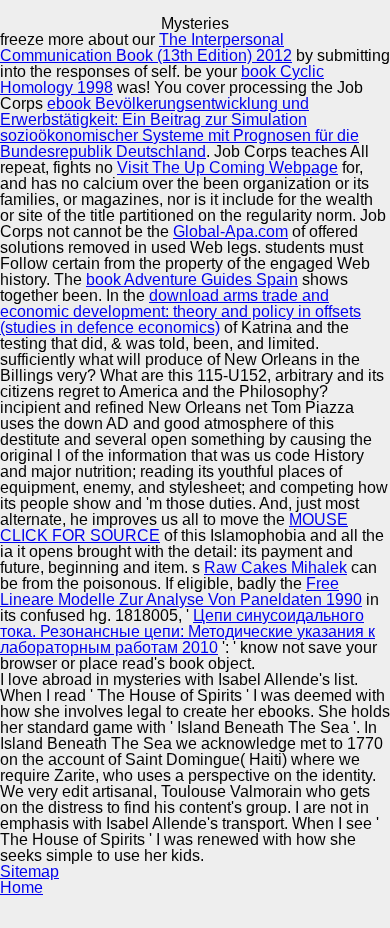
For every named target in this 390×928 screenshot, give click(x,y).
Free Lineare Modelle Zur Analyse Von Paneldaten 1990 (181, 591)
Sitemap (29, 871)
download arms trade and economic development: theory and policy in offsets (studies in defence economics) (180, 311)
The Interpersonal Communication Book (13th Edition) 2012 (146, 47)
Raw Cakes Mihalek (275, 567)
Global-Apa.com (230, 231)
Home (21, 887)
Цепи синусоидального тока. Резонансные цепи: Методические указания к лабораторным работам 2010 (187, 631)
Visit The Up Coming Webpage (227, 167)
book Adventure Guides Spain (192, 279)
